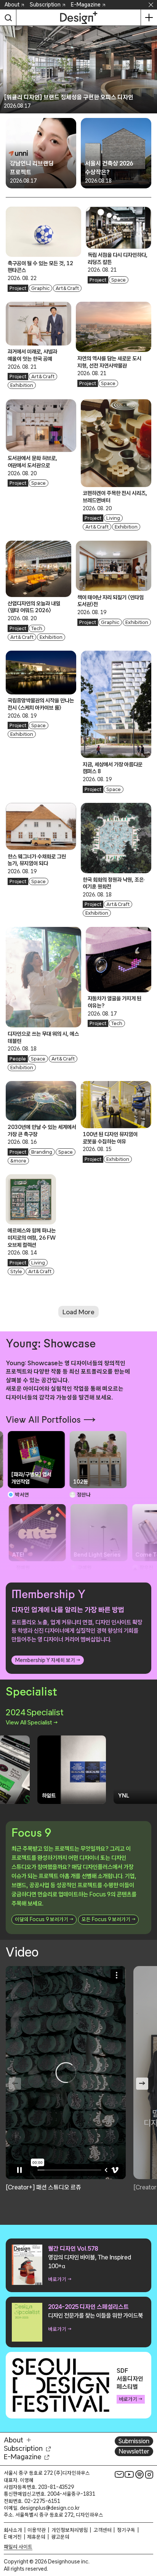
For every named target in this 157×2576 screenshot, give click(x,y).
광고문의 (60, 2537)
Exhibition (22, 385)
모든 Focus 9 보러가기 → (108, 1919)
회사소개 (13, 2530)
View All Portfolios (43, 1420)
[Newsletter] (119, 2474)
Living (113, 518)
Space (119, 280)
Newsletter (134, 2451)
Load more (78, 1312)
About (12, 5)
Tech (37, 628)
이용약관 (37, 2530)
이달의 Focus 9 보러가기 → (44, 1919)
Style (16, 1271)
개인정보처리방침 (70, 2530)
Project (18, 288)
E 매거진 (13, 2537)
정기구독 (126, 2530)
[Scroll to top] (149, 2527)
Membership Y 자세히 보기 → (48, 1660)
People (18, 1059)
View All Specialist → (32, 1722)
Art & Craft (67, 288)
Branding (42, 1152)
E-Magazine (86, 5)
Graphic (40, 288)
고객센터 (103, 2530)
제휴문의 (36, 2537)
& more (18, 1161)
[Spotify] (139, 2474)
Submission (134, 2441)
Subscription (45, 5)
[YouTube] (129, 2474)
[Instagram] (149, 2474)
